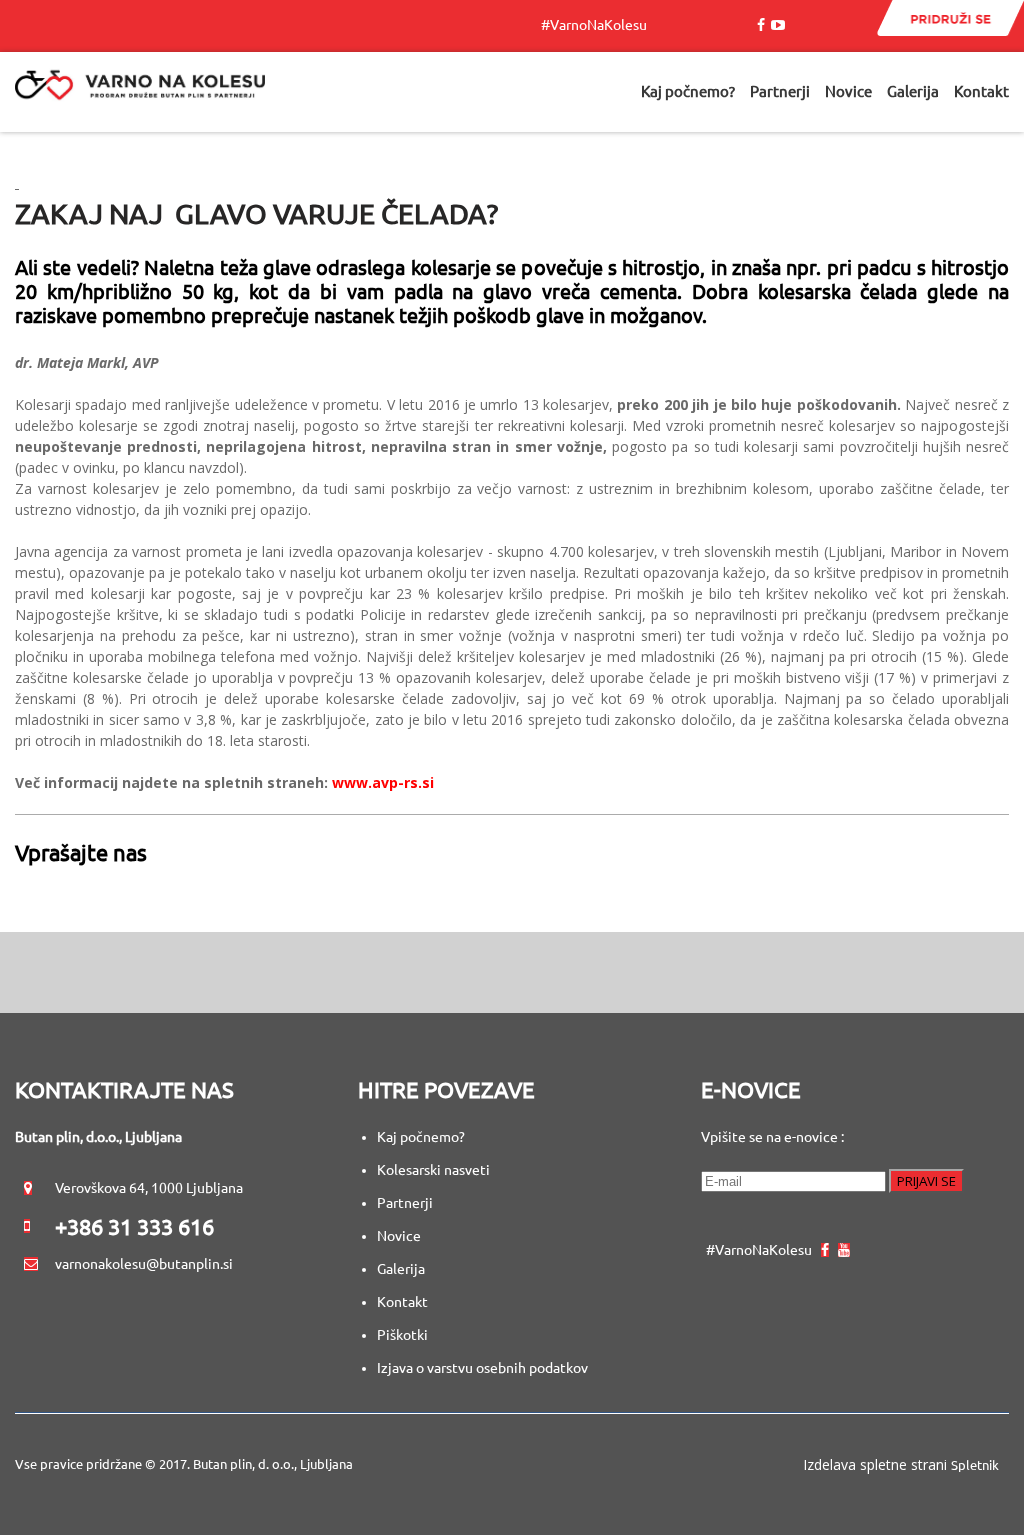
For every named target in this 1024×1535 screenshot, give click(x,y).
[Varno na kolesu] (140, 92)
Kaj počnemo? (421, 1137)
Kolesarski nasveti (435, 1170)
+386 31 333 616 (134, 1226)
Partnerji (405, 1203)
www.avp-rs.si (383, 782)
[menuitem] (688, 92)
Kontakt (402, 1302)
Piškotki (402, 1335)
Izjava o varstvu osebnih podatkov (482, 1368)
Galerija (401, 1269)
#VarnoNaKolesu (598, 25)
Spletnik (975, 1465)
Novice (399, 1236)
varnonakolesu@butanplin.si (144, 1264)
